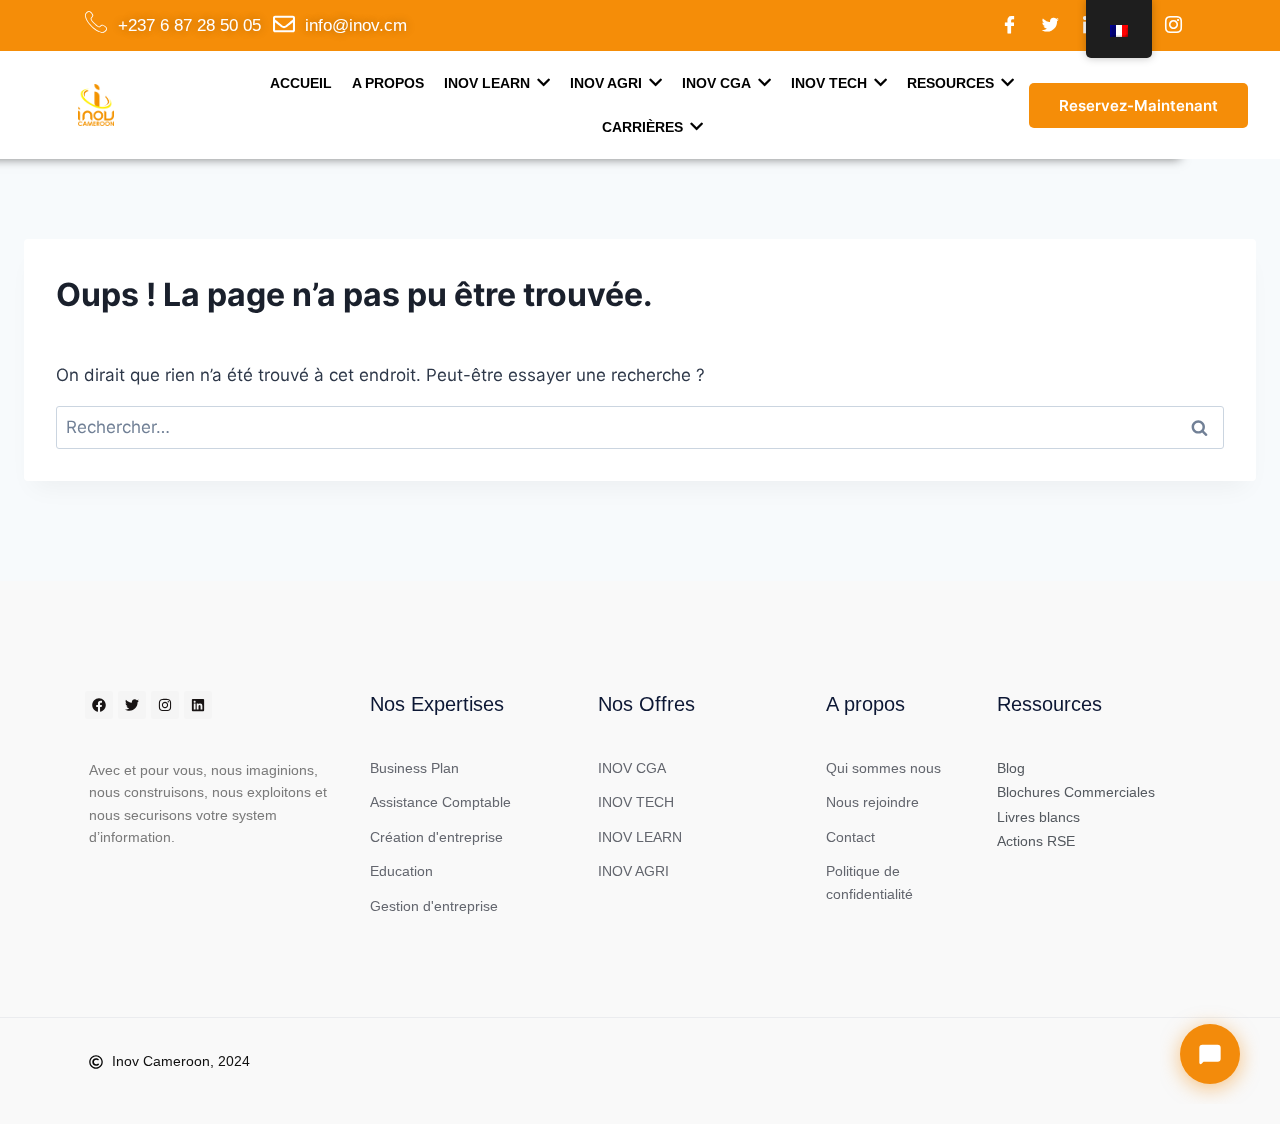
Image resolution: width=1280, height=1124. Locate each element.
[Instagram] (1174, 26)
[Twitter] (1051, 26)
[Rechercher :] (640, 427)
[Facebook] (1010, 26)
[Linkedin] (198, 705)
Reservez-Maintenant (1138, 105)
